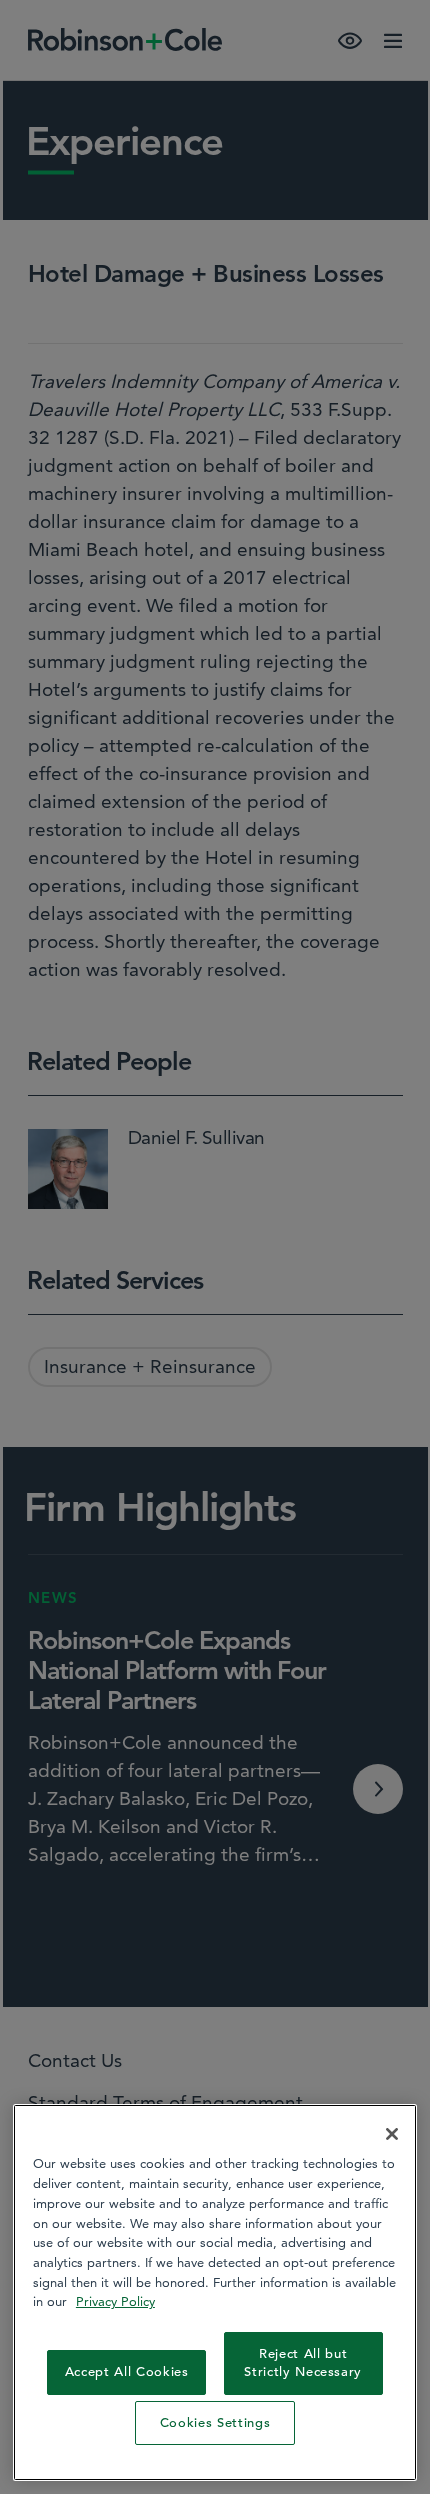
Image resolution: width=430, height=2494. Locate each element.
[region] (215, 2292)
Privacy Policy (115, 2301)
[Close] (392, 2134)
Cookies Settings (215, 2422)
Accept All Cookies (127, 2371)
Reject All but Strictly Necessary (303, 2362)
